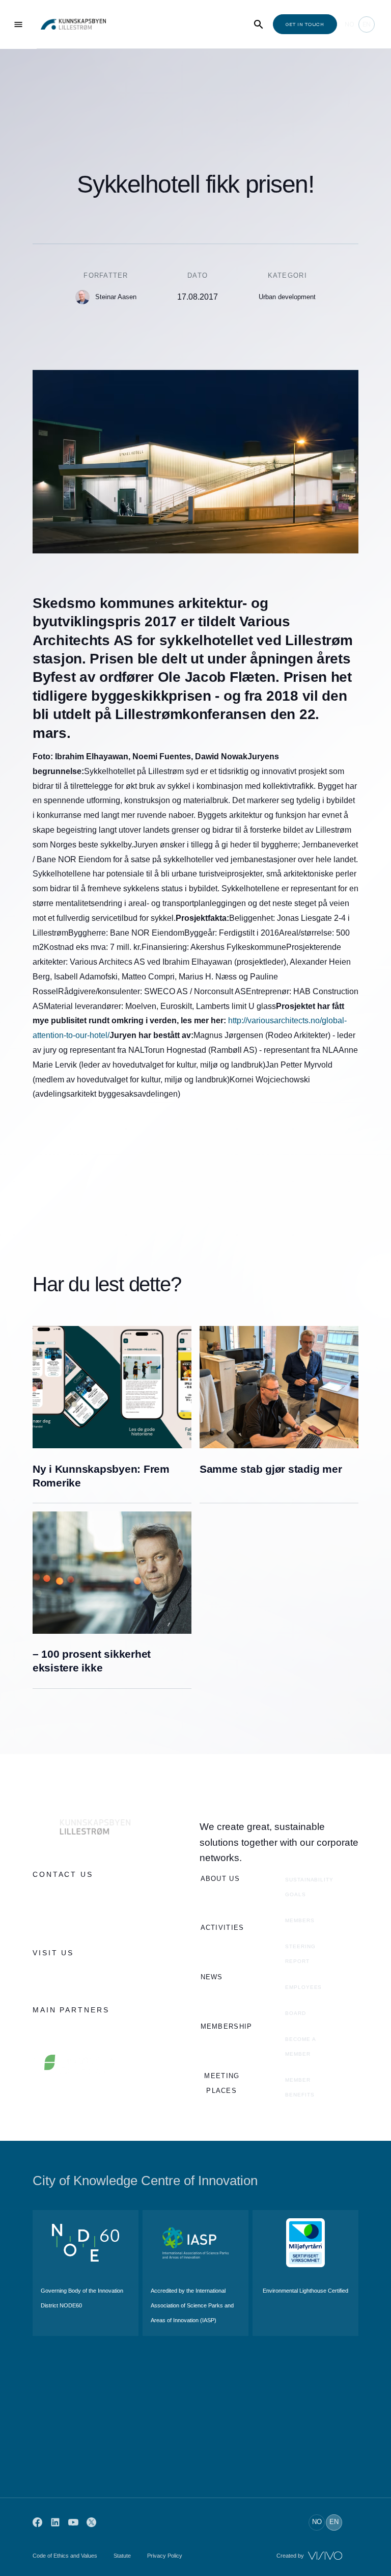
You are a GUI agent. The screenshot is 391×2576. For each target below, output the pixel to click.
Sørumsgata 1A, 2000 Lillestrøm (85, 1975)
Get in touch (305, 24)
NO (350, 24)
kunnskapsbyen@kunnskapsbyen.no (92, 1918)
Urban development (287, 297)
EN (367, 24)
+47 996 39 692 (58, 1896)
